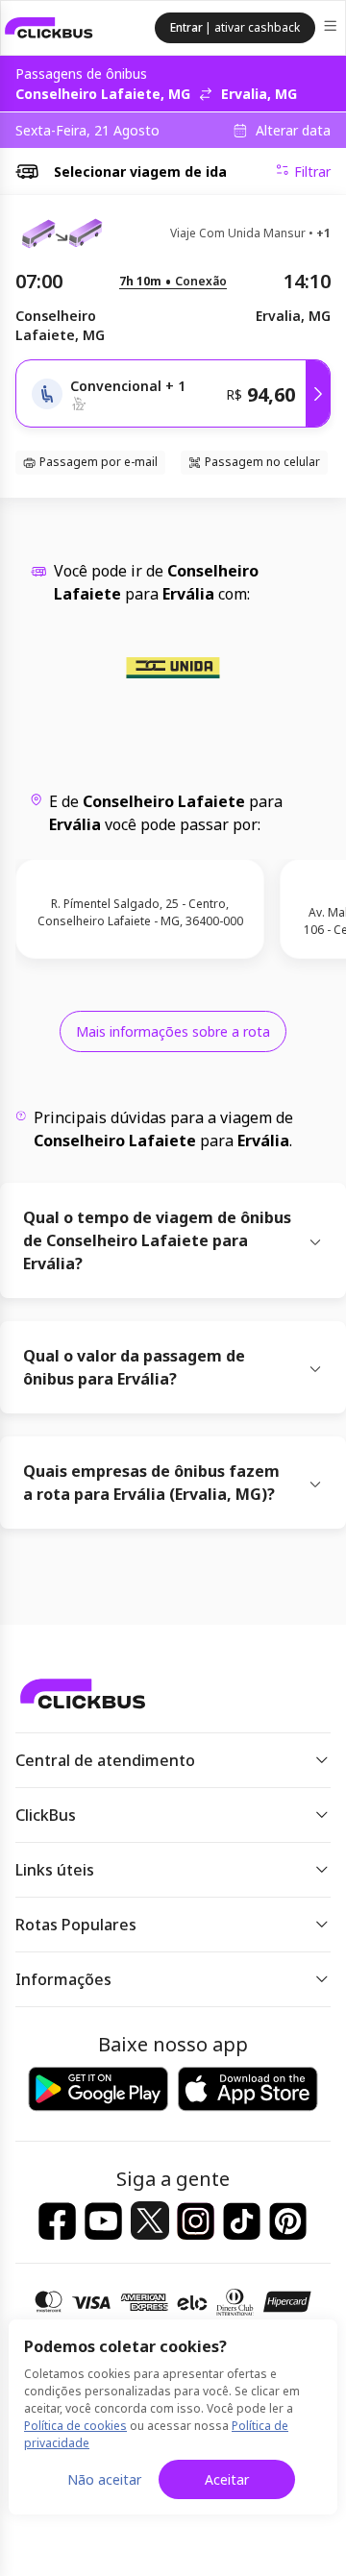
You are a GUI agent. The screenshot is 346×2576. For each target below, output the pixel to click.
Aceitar (227, 2479)
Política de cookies (75, 2426)
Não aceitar (104, 2479)
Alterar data (293, 131)
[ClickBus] (49, 28)
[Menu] (332, 28)
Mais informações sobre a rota (173, 1031)
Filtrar (312, 172)
